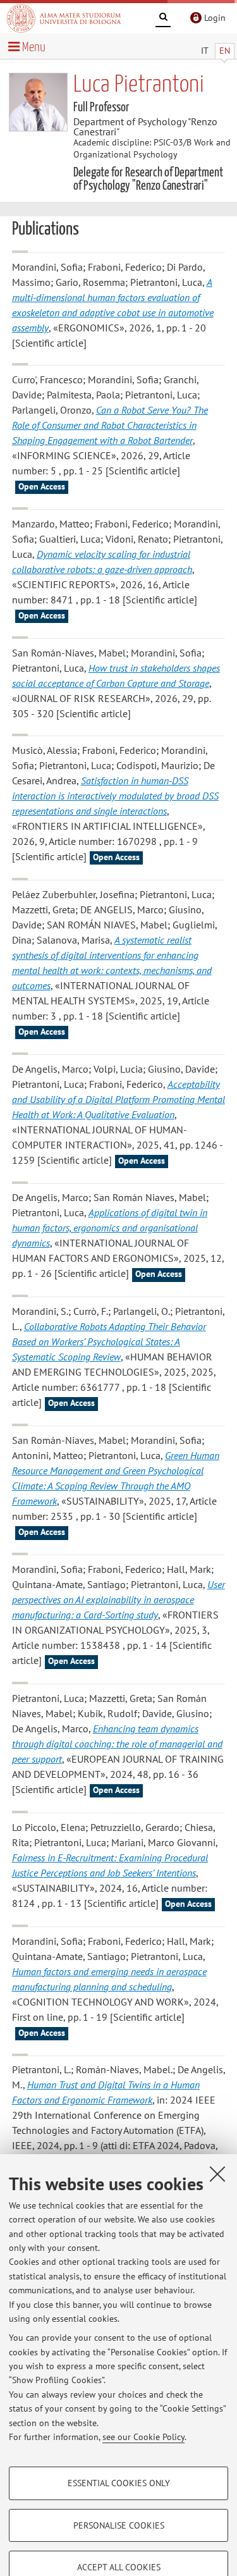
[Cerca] (163, 19)
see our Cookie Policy (143, 2437)
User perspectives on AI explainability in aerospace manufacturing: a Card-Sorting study (118, 1599)
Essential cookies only (119, 2483)
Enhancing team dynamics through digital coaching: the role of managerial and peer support (117, 1744)
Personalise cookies (119, 2525)
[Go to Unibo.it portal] (64, 18)
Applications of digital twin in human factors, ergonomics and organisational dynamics (110, 1228)
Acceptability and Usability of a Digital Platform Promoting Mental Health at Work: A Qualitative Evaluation (118, 1099)
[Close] (217, 2174)
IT (205, 51)
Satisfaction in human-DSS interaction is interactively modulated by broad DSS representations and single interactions (115, 796)
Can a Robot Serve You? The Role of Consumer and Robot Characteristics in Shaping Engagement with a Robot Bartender (110, 425)
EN (225, 51)
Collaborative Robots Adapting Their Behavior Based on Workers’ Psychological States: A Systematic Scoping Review (109, 1341)
